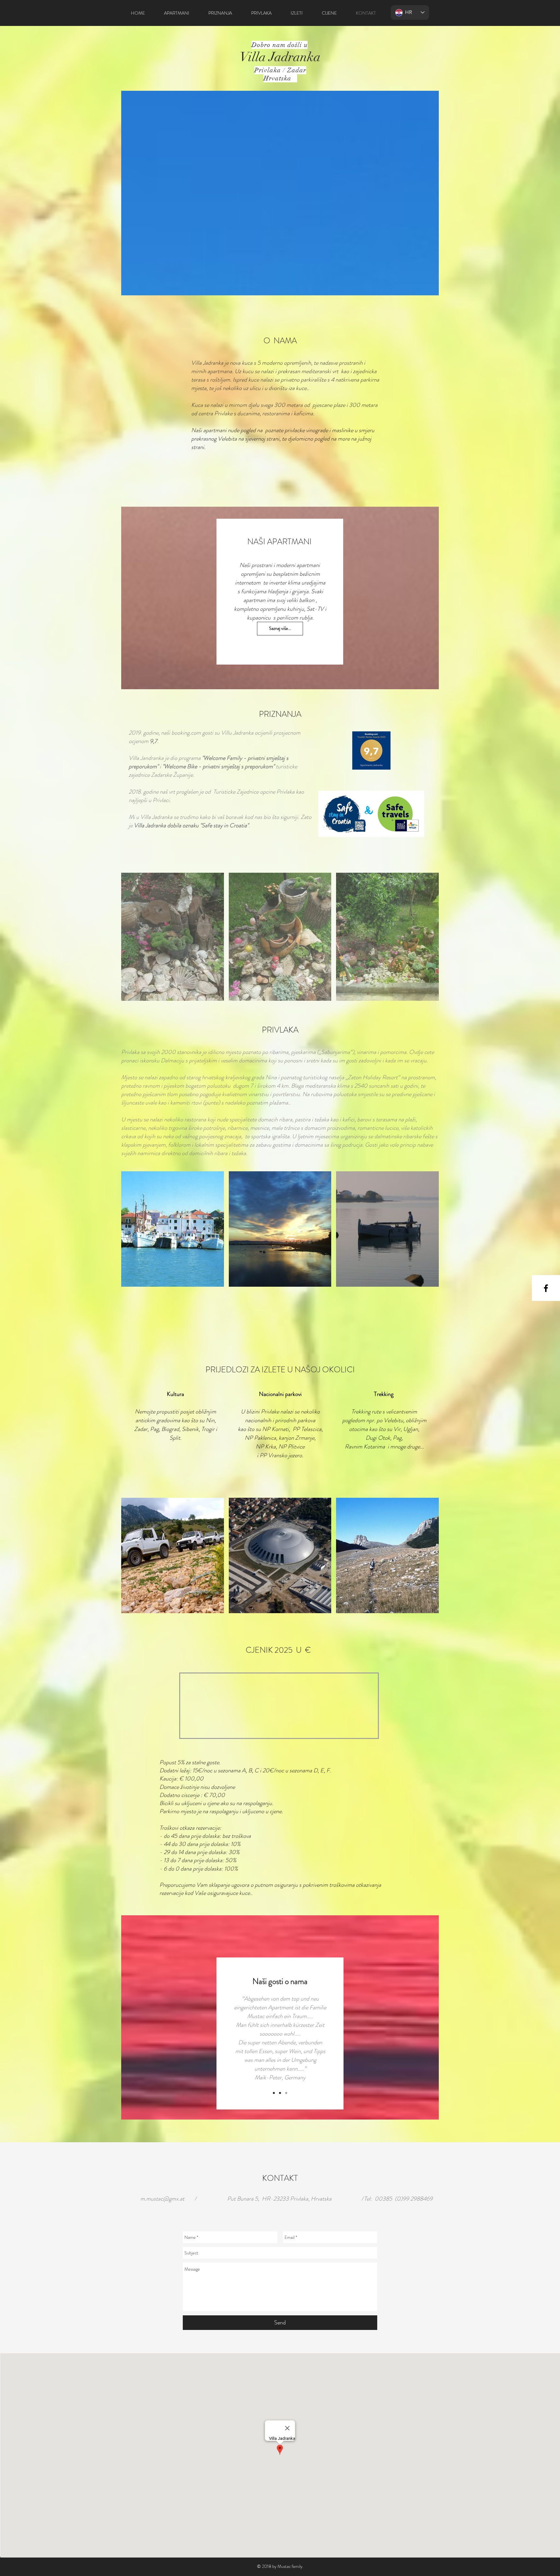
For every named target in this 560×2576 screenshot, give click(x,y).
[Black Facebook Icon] (546, 1288)
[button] (173, 937)
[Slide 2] (280, 2093)
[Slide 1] (274, 2093)
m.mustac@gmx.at (162, 2199)
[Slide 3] (286, 2093)
